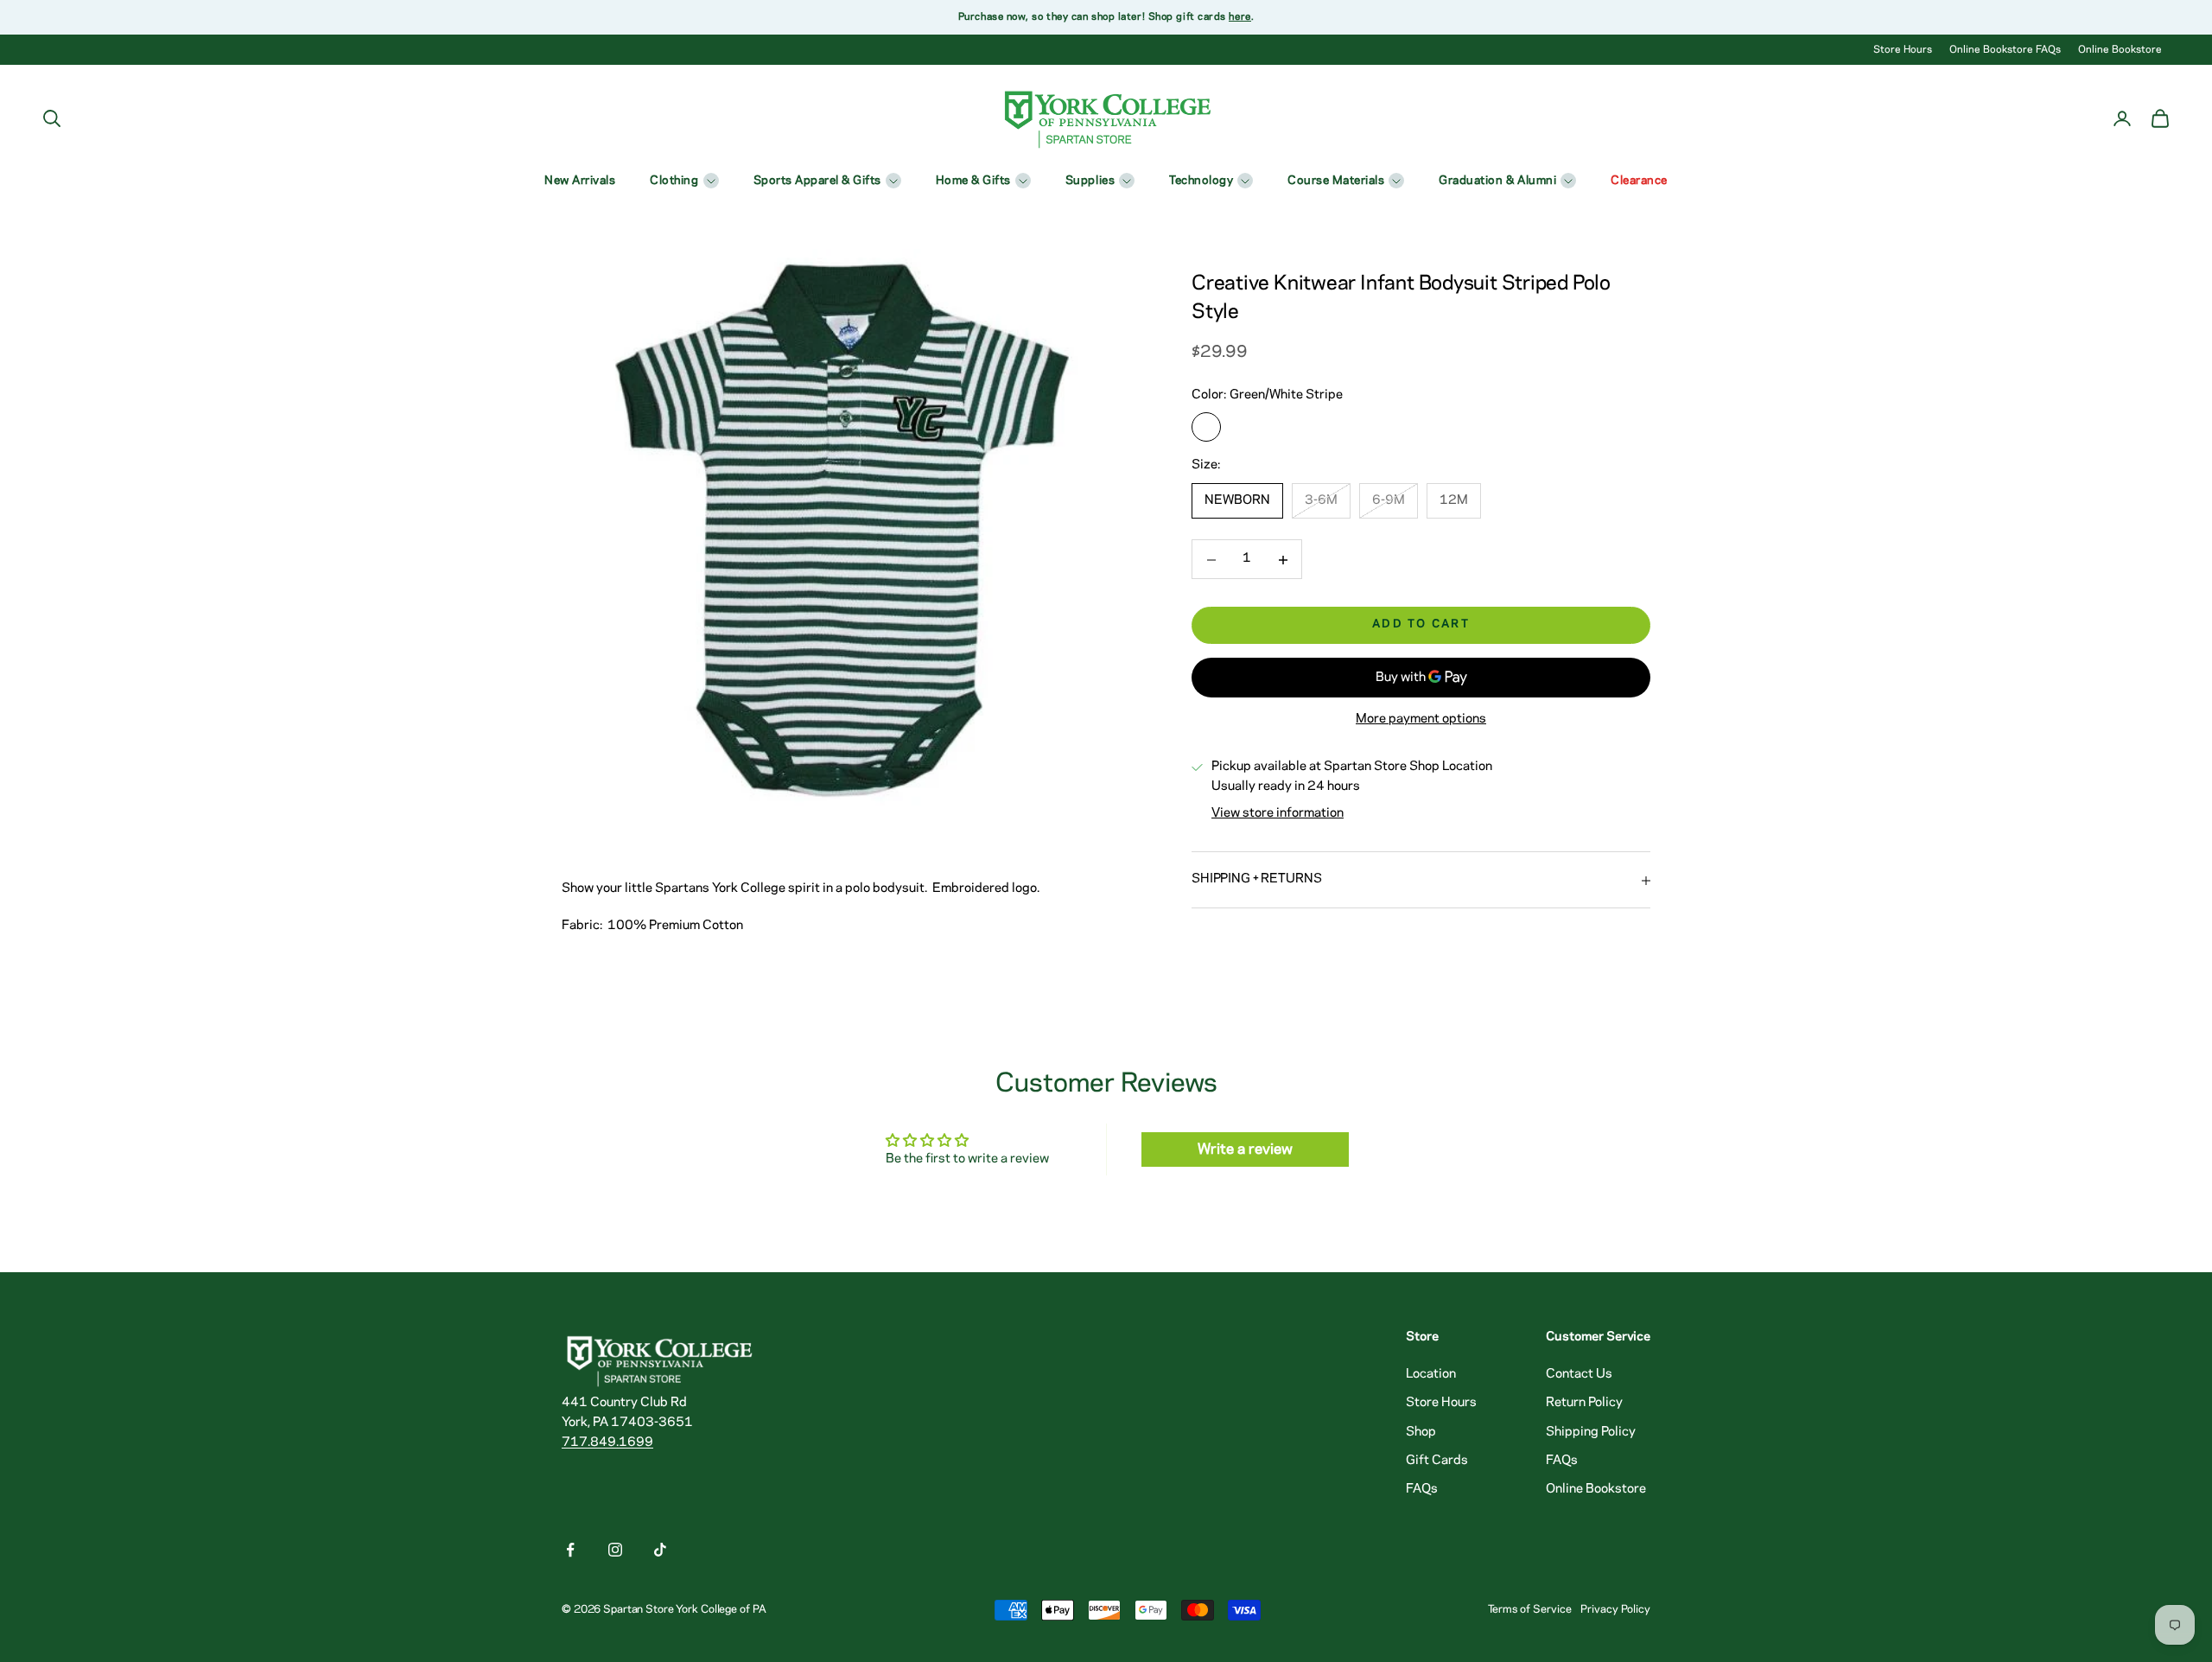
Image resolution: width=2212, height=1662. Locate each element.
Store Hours (1903, 50)
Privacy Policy (1615, 1609)
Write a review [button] (1245, 1149)
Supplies (1090, 181)
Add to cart (1421, 624)
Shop (1421, 1432)
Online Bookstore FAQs (2005, 50)
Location (1431, 1374)
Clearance (1639, 181)
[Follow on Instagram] (615, 1550)
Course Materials (1336, 181)
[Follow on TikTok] (660, 1550)
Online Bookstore (2120, 50)
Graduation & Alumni (1497, 181)
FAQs (1422, 1489)
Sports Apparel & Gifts (817, 181)
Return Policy (1584, 1403)
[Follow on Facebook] (570, 1550)
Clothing (674, 181)
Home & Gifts (973, 181)
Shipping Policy (1591, 1432)
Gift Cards (1437, 1461)
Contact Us (1579, 1374)
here (1239, 17)
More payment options (1421, 720)
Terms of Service (1530, 1609)
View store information (1278, 814)
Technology (1201, 181)
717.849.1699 (607, 1442)
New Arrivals (580, 181)
